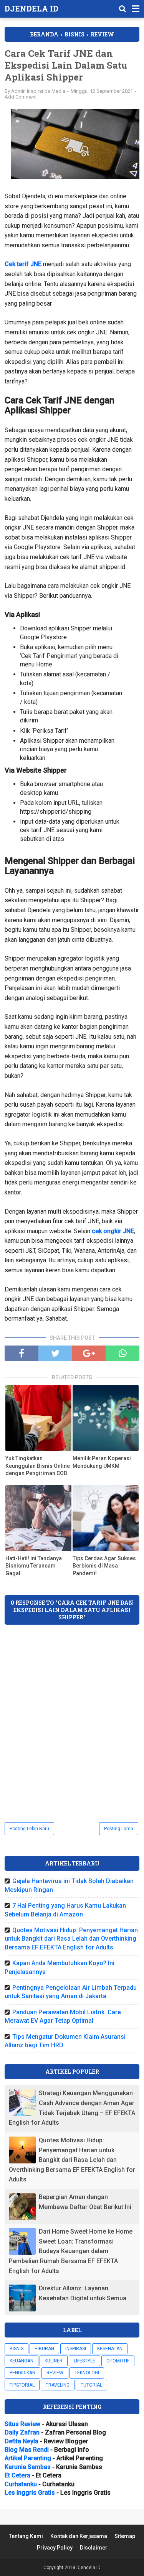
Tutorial (91, 2385)
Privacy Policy (55, 2548)
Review (55, 2373)
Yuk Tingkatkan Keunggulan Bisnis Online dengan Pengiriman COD (38, 1466)
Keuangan (22, 2361)
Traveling (58, 2385)
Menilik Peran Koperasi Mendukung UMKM (102, 1462)
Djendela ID (31, 8)
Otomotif (118, 2361)
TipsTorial (22, 2385)
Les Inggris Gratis (30, 2493)
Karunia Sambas (28, 2467)
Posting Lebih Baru (29, 1829)
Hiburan (44, 2349)
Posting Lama (119, 1829)
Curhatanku (21, 2484)
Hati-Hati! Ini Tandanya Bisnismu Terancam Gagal (34, 1566)
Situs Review (22, 2424)
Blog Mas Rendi (27, 2450)
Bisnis (17, 2349)
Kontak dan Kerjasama (79, 2536)
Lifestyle (84, 2361)
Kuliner (54, 2361)
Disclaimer (94, 2548)
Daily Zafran (22, 2432)
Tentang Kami (26, 2536)
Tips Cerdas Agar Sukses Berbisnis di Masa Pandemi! (104, 1566)
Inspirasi (76, 2349)
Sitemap (125, 2536)
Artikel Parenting (28, 2458)
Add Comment (21, 97)
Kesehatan (110, 2349)
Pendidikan (22, 2373)
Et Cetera (17, 2475)
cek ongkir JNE (113, 1231)
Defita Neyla (22, 2441)
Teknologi (87, 2373)
